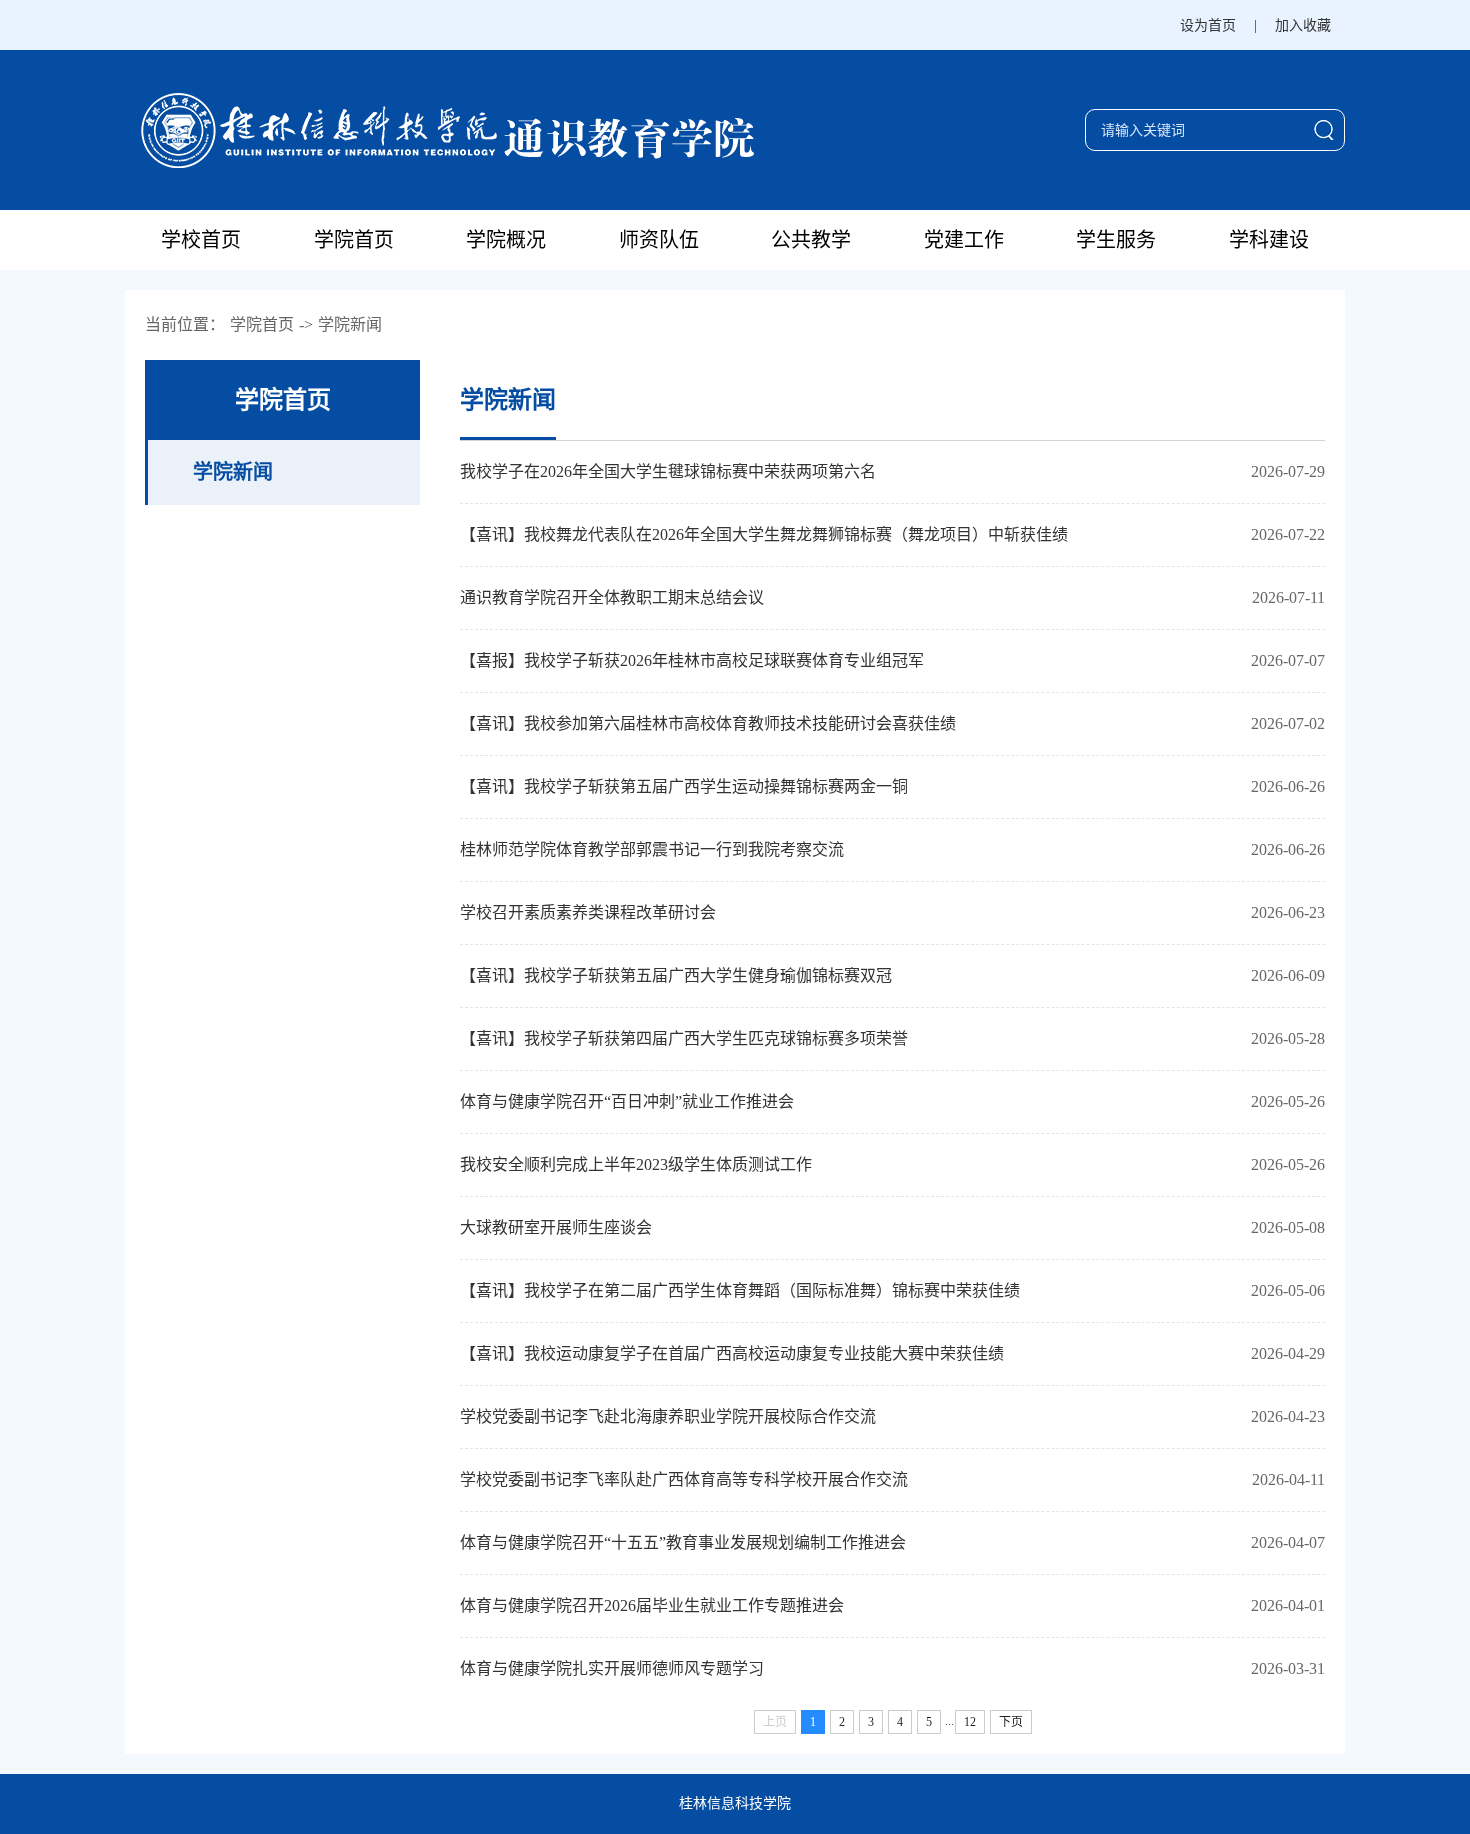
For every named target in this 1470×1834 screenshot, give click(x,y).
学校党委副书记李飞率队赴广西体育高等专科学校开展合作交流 (684, 1479)
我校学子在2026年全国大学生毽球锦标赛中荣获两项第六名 (668, 471)
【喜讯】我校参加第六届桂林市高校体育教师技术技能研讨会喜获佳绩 (708, 723)
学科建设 (1269, 240)
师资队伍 (659, 240)
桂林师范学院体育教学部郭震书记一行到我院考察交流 (652, 849)
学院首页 (354, 240)
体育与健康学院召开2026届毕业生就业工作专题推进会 (652, 1605)
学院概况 (506, 240)
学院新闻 (350, 324)
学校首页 (201, 240)
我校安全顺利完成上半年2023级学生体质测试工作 (636, 1164)
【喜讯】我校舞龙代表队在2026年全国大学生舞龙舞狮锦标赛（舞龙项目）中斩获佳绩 (764, 534)
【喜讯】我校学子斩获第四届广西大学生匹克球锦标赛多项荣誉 (684, 1038)
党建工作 (964, 240)
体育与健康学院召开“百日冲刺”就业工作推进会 (627, 1101)
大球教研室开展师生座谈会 (556, 1227)
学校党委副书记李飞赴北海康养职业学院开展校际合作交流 (668, 1416)
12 (970, 1722)
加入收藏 (1303, 25)
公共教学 (811, 240)
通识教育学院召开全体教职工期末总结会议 (612, 597)
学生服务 (1116, 240)
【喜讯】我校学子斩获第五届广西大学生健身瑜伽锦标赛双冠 (676, 975)
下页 (1011, 1722)
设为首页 (1208, 25)
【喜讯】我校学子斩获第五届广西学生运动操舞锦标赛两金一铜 (684, 786)
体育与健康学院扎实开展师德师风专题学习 (612, 1668)
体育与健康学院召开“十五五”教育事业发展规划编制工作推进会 (683, 1542)
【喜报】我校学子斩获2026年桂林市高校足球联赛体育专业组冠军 (692, 660)
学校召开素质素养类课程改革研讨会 (588, 912)
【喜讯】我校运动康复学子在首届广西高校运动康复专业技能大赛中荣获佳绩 (732, 1353)
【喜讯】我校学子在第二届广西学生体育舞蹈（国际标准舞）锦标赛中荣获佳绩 (740, 1290)
